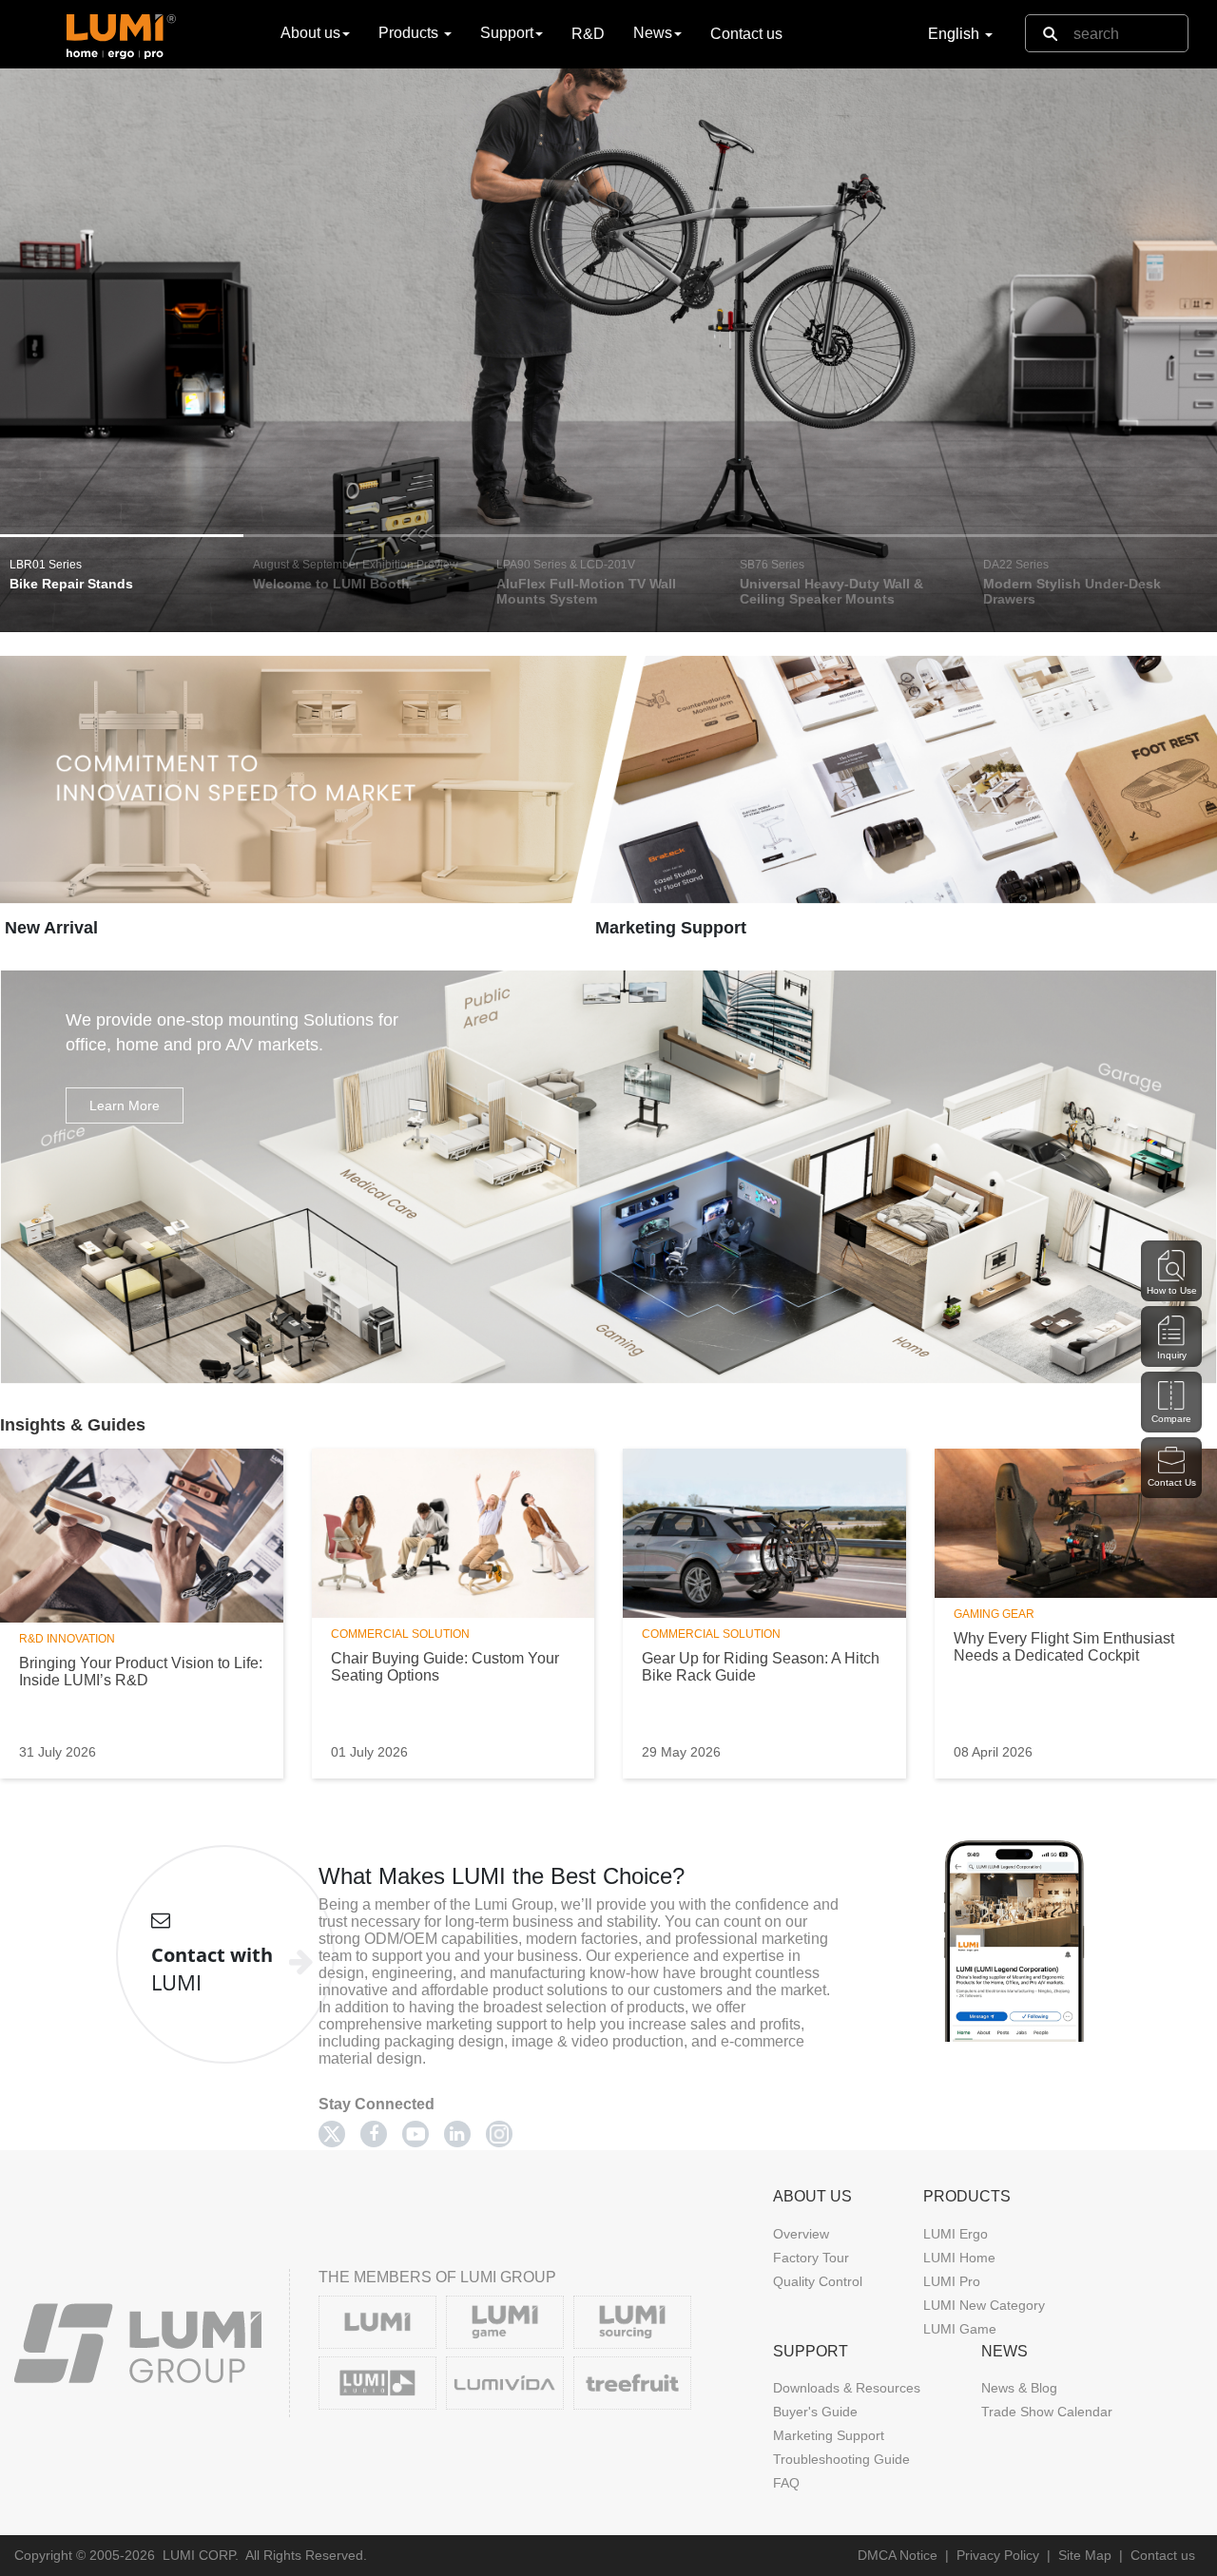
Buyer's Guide (815, 2412)
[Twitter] (332, 2134)
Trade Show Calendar (1047, 2412)
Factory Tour (811, 2258)
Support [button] (507, 33)
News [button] (653, 33)
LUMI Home (959, 2258)
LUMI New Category (984, 2305)
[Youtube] (415, 2134)
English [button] (956, 34)
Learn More (125, 1105)
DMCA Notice (898, 2555)
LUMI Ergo (956, 2234)
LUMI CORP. (201, 2555)
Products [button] (410, 33)
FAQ (786, 2483)
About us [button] (310, 33)
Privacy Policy (998, 2555)
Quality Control (818, 2281)
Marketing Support (671, 928)
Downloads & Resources (847, 2388)
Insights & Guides (73, 1425)
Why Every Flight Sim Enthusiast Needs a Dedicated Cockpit (1064, 1647)
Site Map (1085, 2555)
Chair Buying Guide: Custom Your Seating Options (445, 1667)
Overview (801, 2234)
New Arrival (51, 928)
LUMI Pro (952, 2281)
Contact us (746, 34)
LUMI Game (960, 2329)
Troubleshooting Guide (841, 2459)
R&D (588, 34)
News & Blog (1019, 2388)
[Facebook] (374, 2134)
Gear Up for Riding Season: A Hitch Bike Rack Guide (761, 1667)
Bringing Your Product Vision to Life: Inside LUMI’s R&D (141, 1672)
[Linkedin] (457, 2134)
